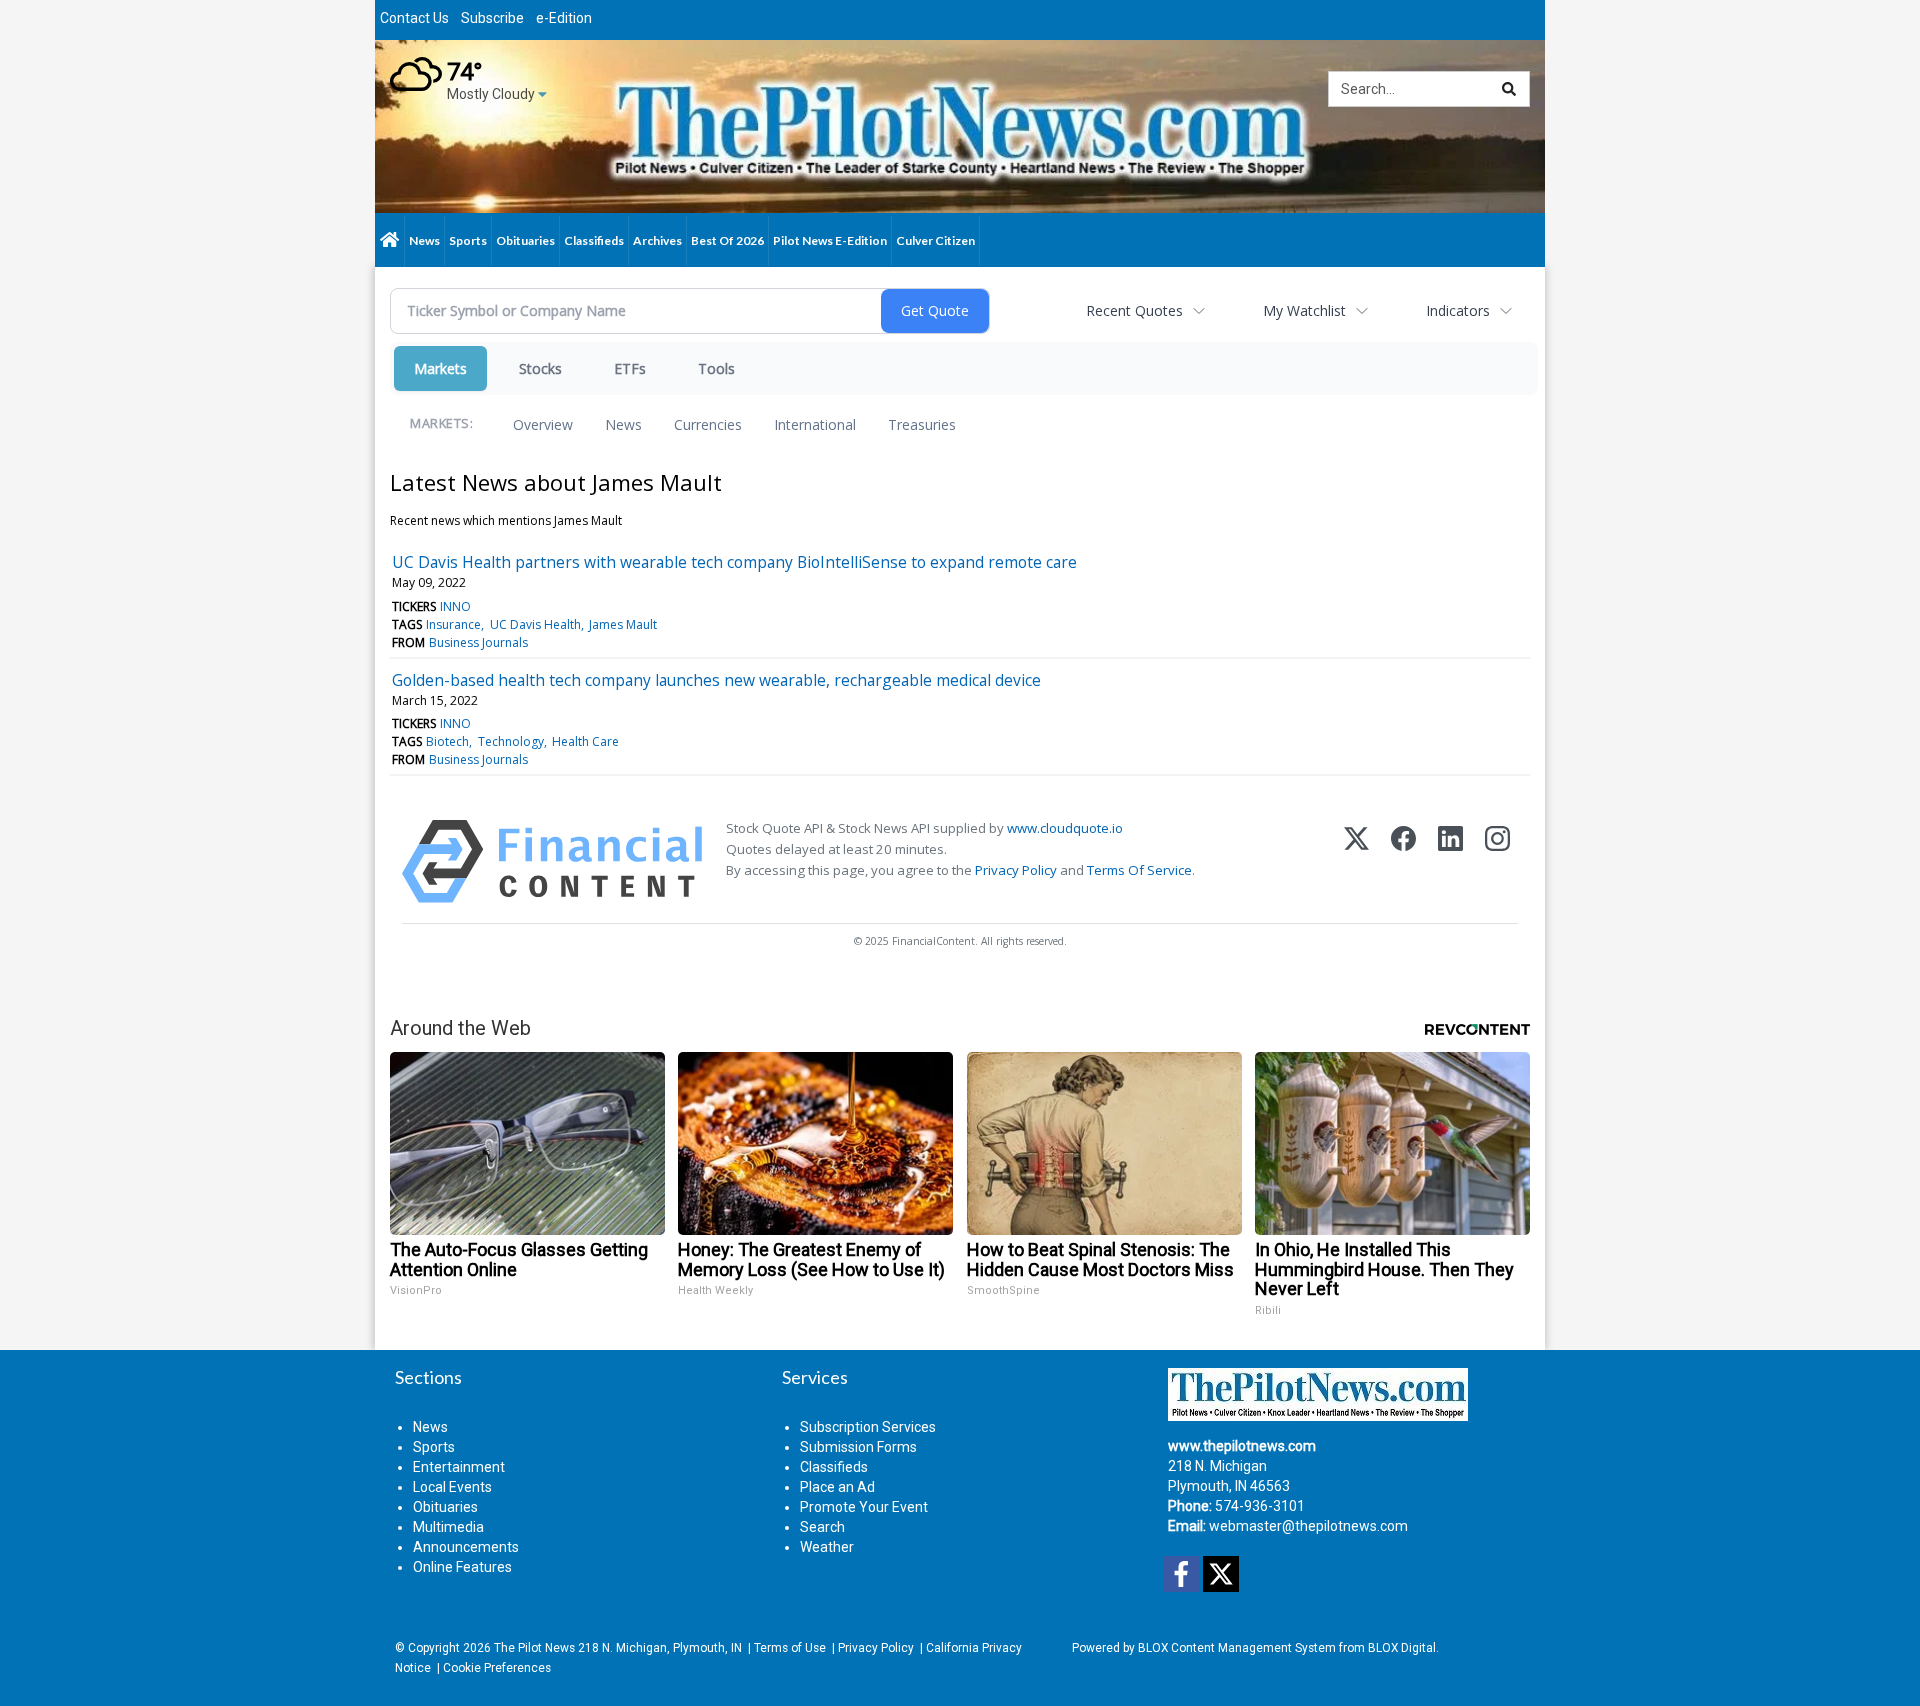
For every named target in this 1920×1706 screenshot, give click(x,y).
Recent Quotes (1134, 310)
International (815, 424)
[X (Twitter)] (1356, 861)
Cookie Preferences (497, 1668)
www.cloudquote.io (1065, 828)
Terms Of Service (1139, 870)
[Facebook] (1403, 861)
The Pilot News (534, 1648)
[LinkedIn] (1450, 861)
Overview (543, 424)
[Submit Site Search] (1509, 89)
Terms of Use (790, 1648)
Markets (440, 368)
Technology (511, 741)
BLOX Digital (1402, 1648)
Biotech (447, 741)
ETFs (630, 368)
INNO (455, 606)
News (623, 424)
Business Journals (478, 642)
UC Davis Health (535, 624)
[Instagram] (1497, 861)
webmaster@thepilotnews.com (1308, 1526)
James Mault (623, 624)
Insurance (453, 624)
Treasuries (922, 424)
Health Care (585, 741)
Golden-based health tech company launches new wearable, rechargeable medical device (716, 680)
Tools (716, 368)
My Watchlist (1304, 310)
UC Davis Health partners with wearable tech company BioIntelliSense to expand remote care (734, 562)
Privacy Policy (1016, 870)
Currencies (708, 424)
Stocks (540, 368)
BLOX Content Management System (1237, 1648)
